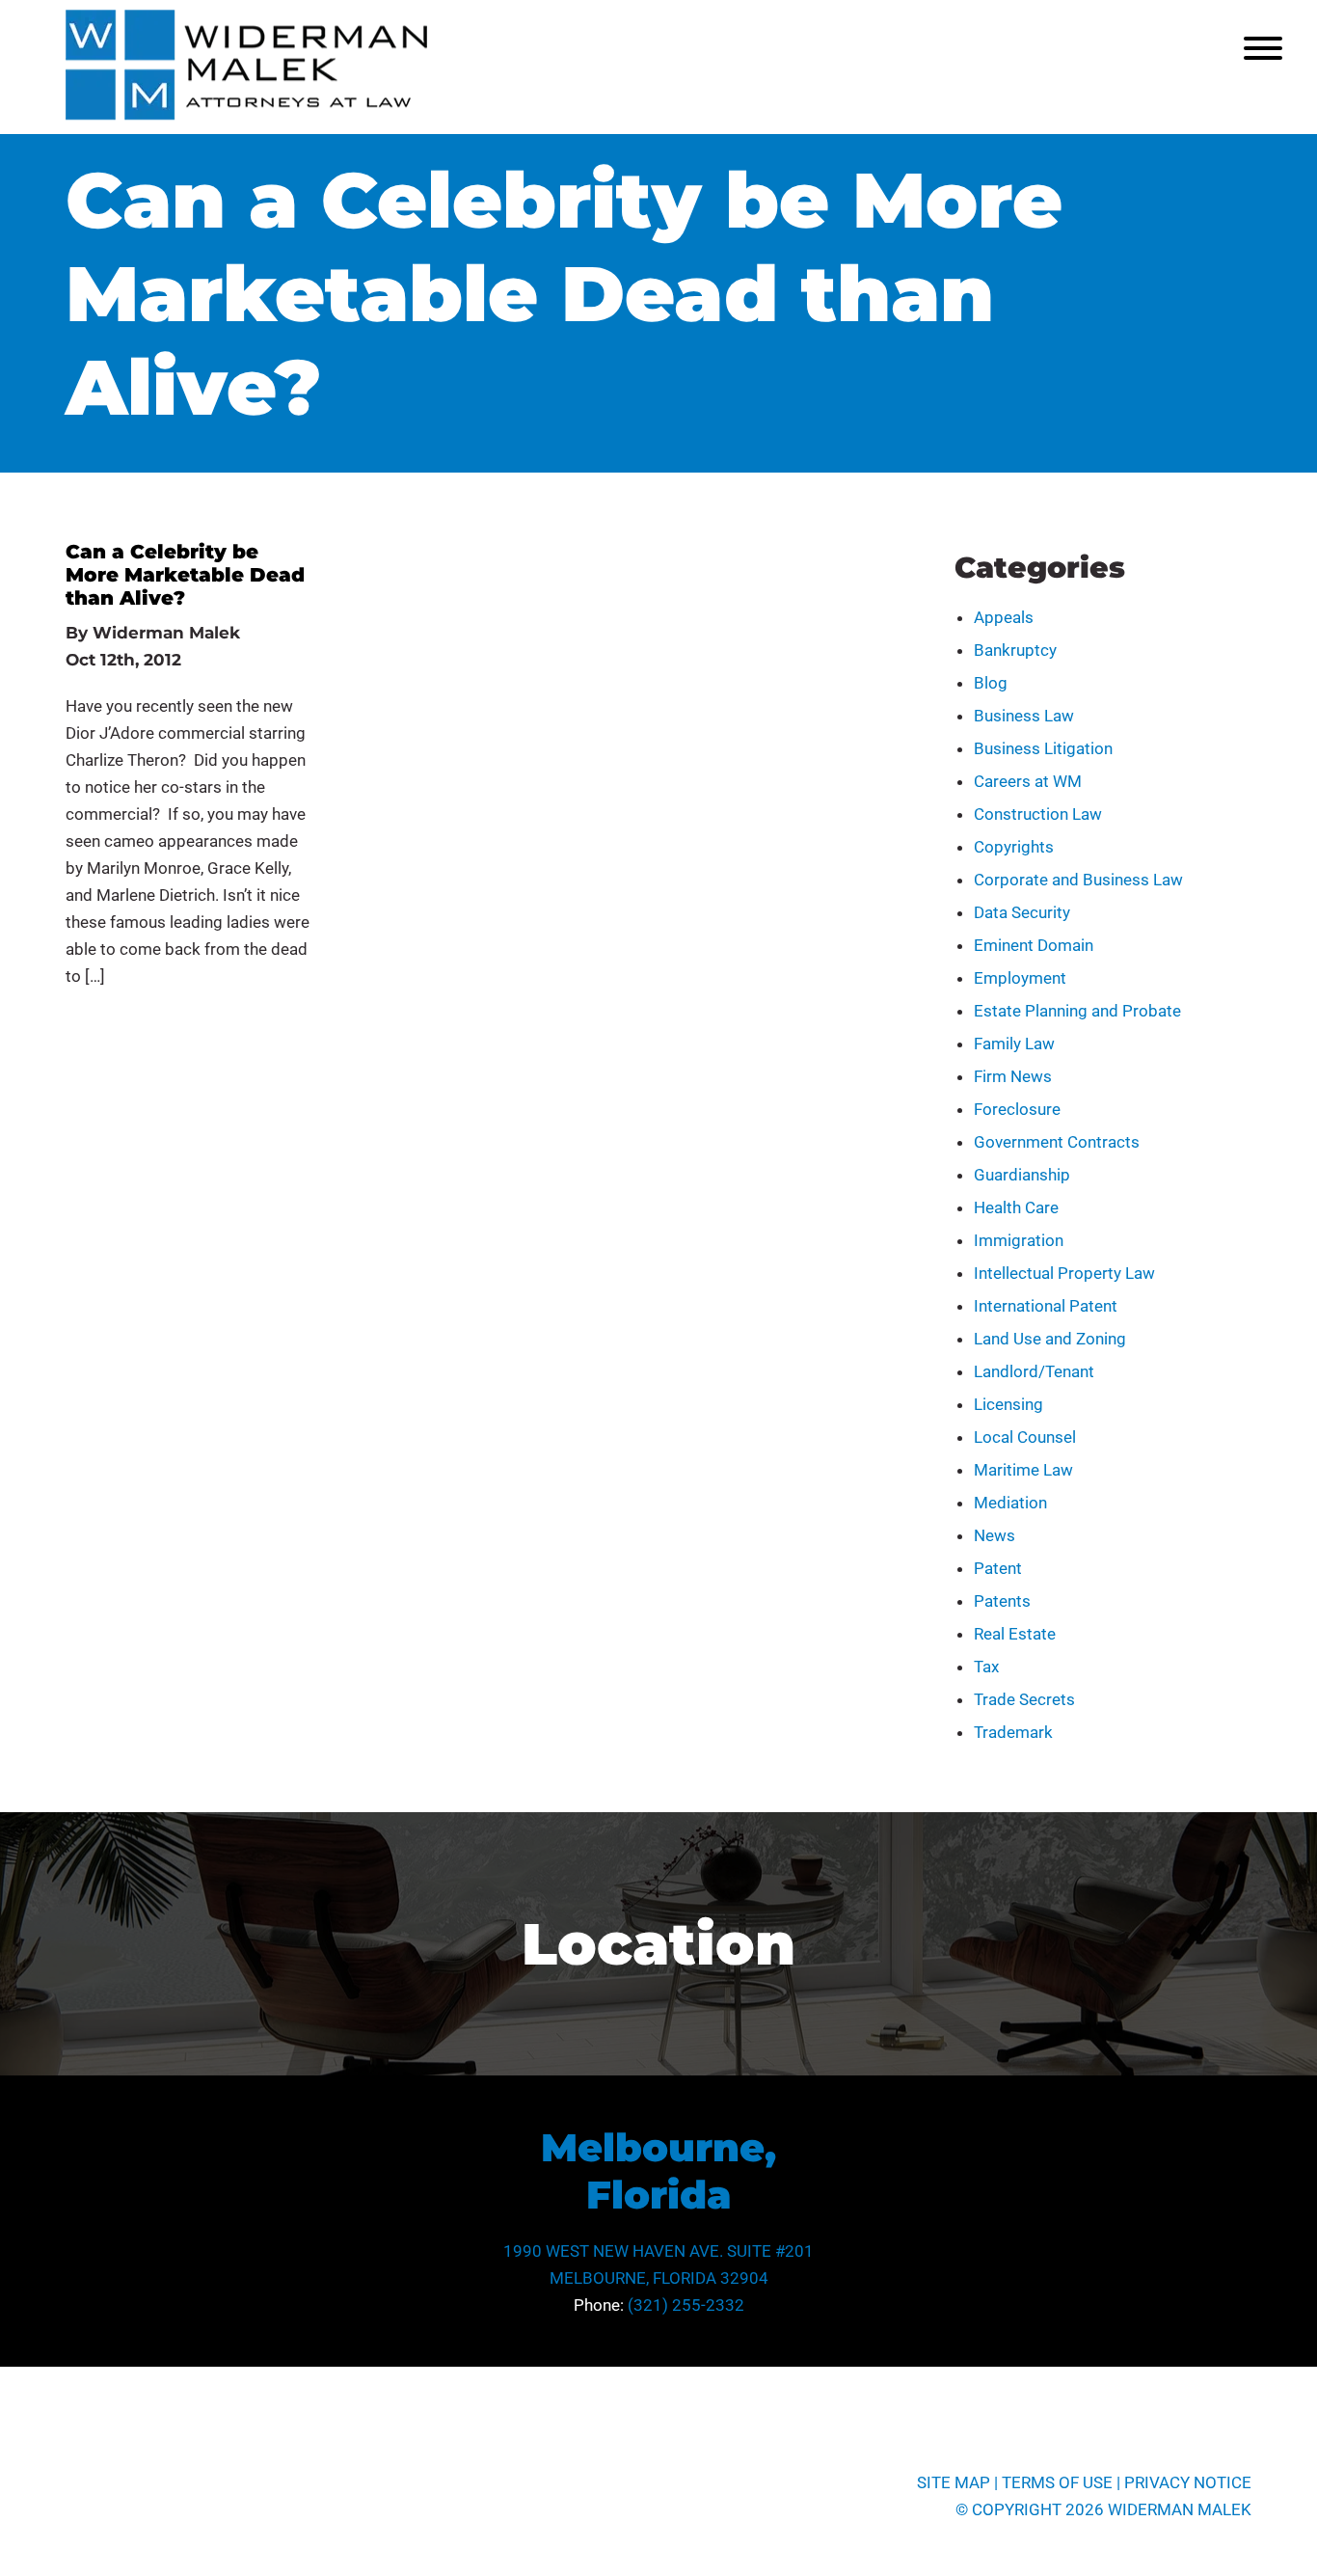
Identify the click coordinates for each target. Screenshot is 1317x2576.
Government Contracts (1057, 1142)
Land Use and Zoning (1050, 1339)
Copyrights (1014, 847)
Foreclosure (1017, 1109)
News (994, 1535)
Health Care (1016, 1207)
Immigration (1019, 1240)
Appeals (1004, 617)
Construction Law (1038, 814)
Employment (1020, 978)
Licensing (1008, 1404)
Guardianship (1022, 1175)
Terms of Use (1057, 2482)
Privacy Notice (1188, 2482)
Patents (1002, 1601)
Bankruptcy (1015, 650)
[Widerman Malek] (246, 115)
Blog (991, 683)
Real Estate (1015, 1634)
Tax (986, 1667)
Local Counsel (1025, 1437)
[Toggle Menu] (1263, 48)
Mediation (1010, 1503)
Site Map (954, 2482)
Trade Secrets (1024, 1699)
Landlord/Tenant (1034, 1371)
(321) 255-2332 (686, 2305)
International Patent (1046, 1306)
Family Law (1014, 1044)
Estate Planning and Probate (1077, 1011)
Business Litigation (1043, 748)
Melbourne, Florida (658, 2171)
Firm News (1013, 1076)
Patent (998, 1568)
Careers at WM (1028, 781)
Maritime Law (1023, 1470)
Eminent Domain (1034, 945)
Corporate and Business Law (1078, 880)
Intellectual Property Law (1064, 1273)
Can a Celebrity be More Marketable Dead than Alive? (185, 575)
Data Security (1022, 912)
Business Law (1024, 716)
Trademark (1013, 1732)
